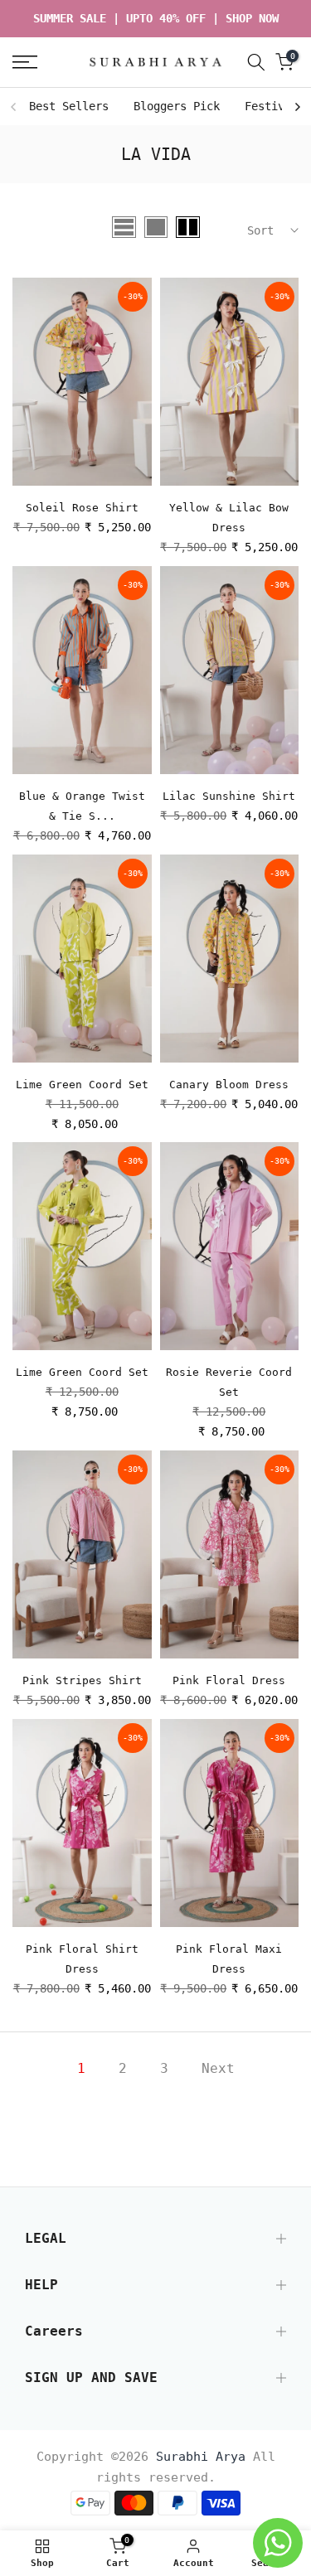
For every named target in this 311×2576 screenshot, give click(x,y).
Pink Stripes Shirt (82, 1680)
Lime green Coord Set (82, 1085)
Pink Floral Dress (229, 1680)
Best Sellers (69, 106)
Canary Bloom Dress (229, 1085)
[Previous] (14, 107)
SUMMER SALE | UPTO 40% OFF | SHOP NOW (156, 18)
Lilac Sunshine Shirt (229, 796)
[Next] (297, 107)
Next (218, 2068)
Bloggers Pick (177, 106)
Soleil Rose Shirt (82, 508)
